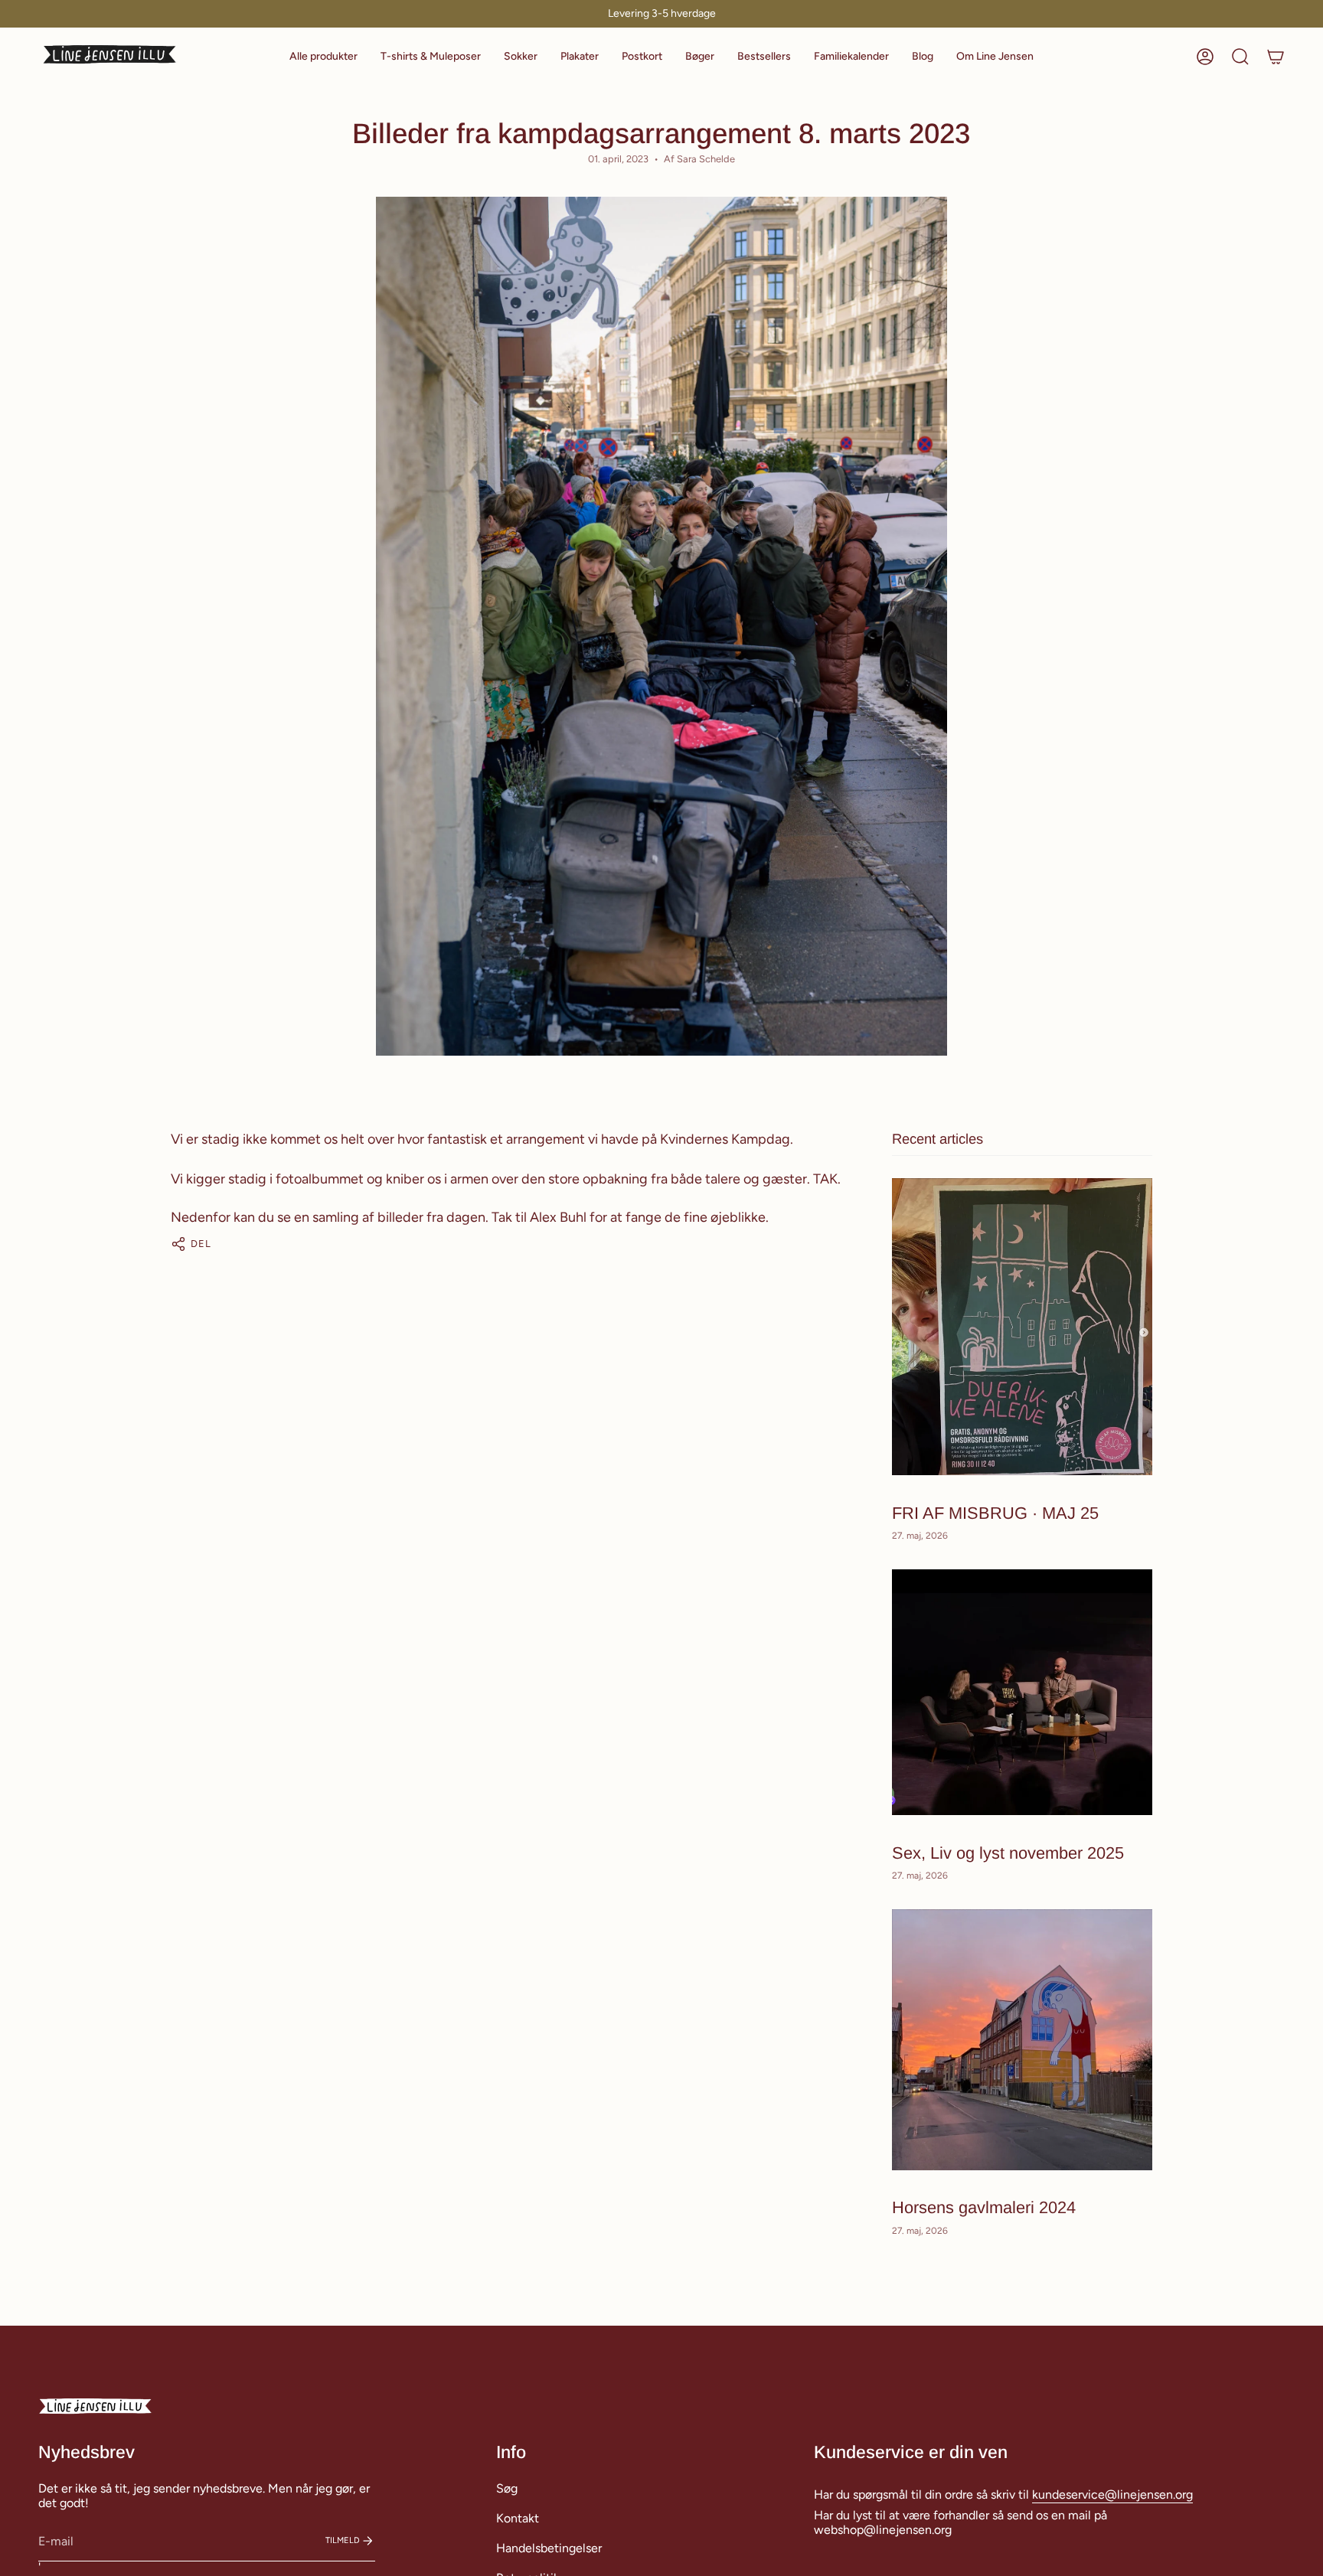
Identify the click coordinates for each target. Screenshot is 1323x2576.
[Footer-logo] (96, 2407)
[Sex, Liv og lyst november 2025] (1022, 1692)
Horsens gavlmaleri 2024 (984, 2207)
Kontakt (518, 2518)
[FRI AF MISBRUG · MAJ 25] (1022, 1327)
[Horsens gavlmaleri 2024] (1022, 2040)
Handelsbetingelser (549, 2548)
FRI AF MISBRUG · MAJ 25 (995, 1512)
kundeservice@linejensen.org (1112, 2494)
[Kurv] (1276, 57)
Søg (507, 2488)
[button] (323, 57)
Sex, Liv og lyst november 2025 (1008, 1852)
